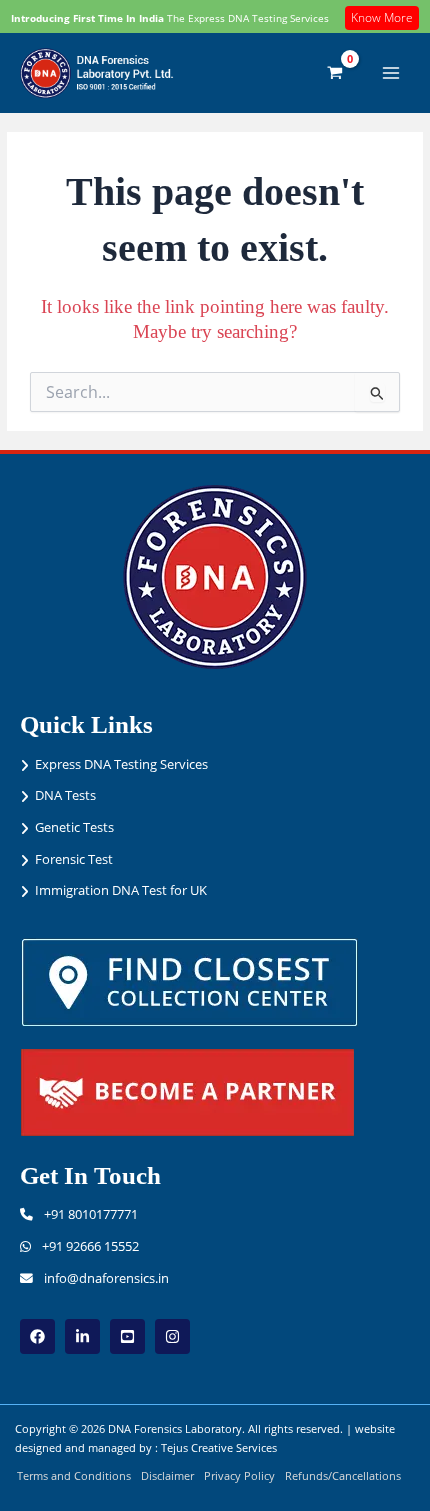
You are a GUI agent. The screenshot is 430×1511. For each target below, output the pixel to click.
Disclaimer (167, 1475)
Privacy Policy (239, 1475)
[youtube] (127, 1336)
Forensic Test (74, 859)
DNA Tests (65, 795)
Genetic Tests (74, 827)
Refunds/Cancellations (343, 1475)
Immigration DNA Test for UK (121, 890)
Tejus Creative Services (219, 1447)
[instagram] (172, 1336)
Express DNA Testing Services (121, 764)
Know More (382, 17)
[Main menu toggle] (391, 73)
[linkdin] (82, 1336)
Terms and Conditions (74, 1475)
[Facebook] (37, 1336)
